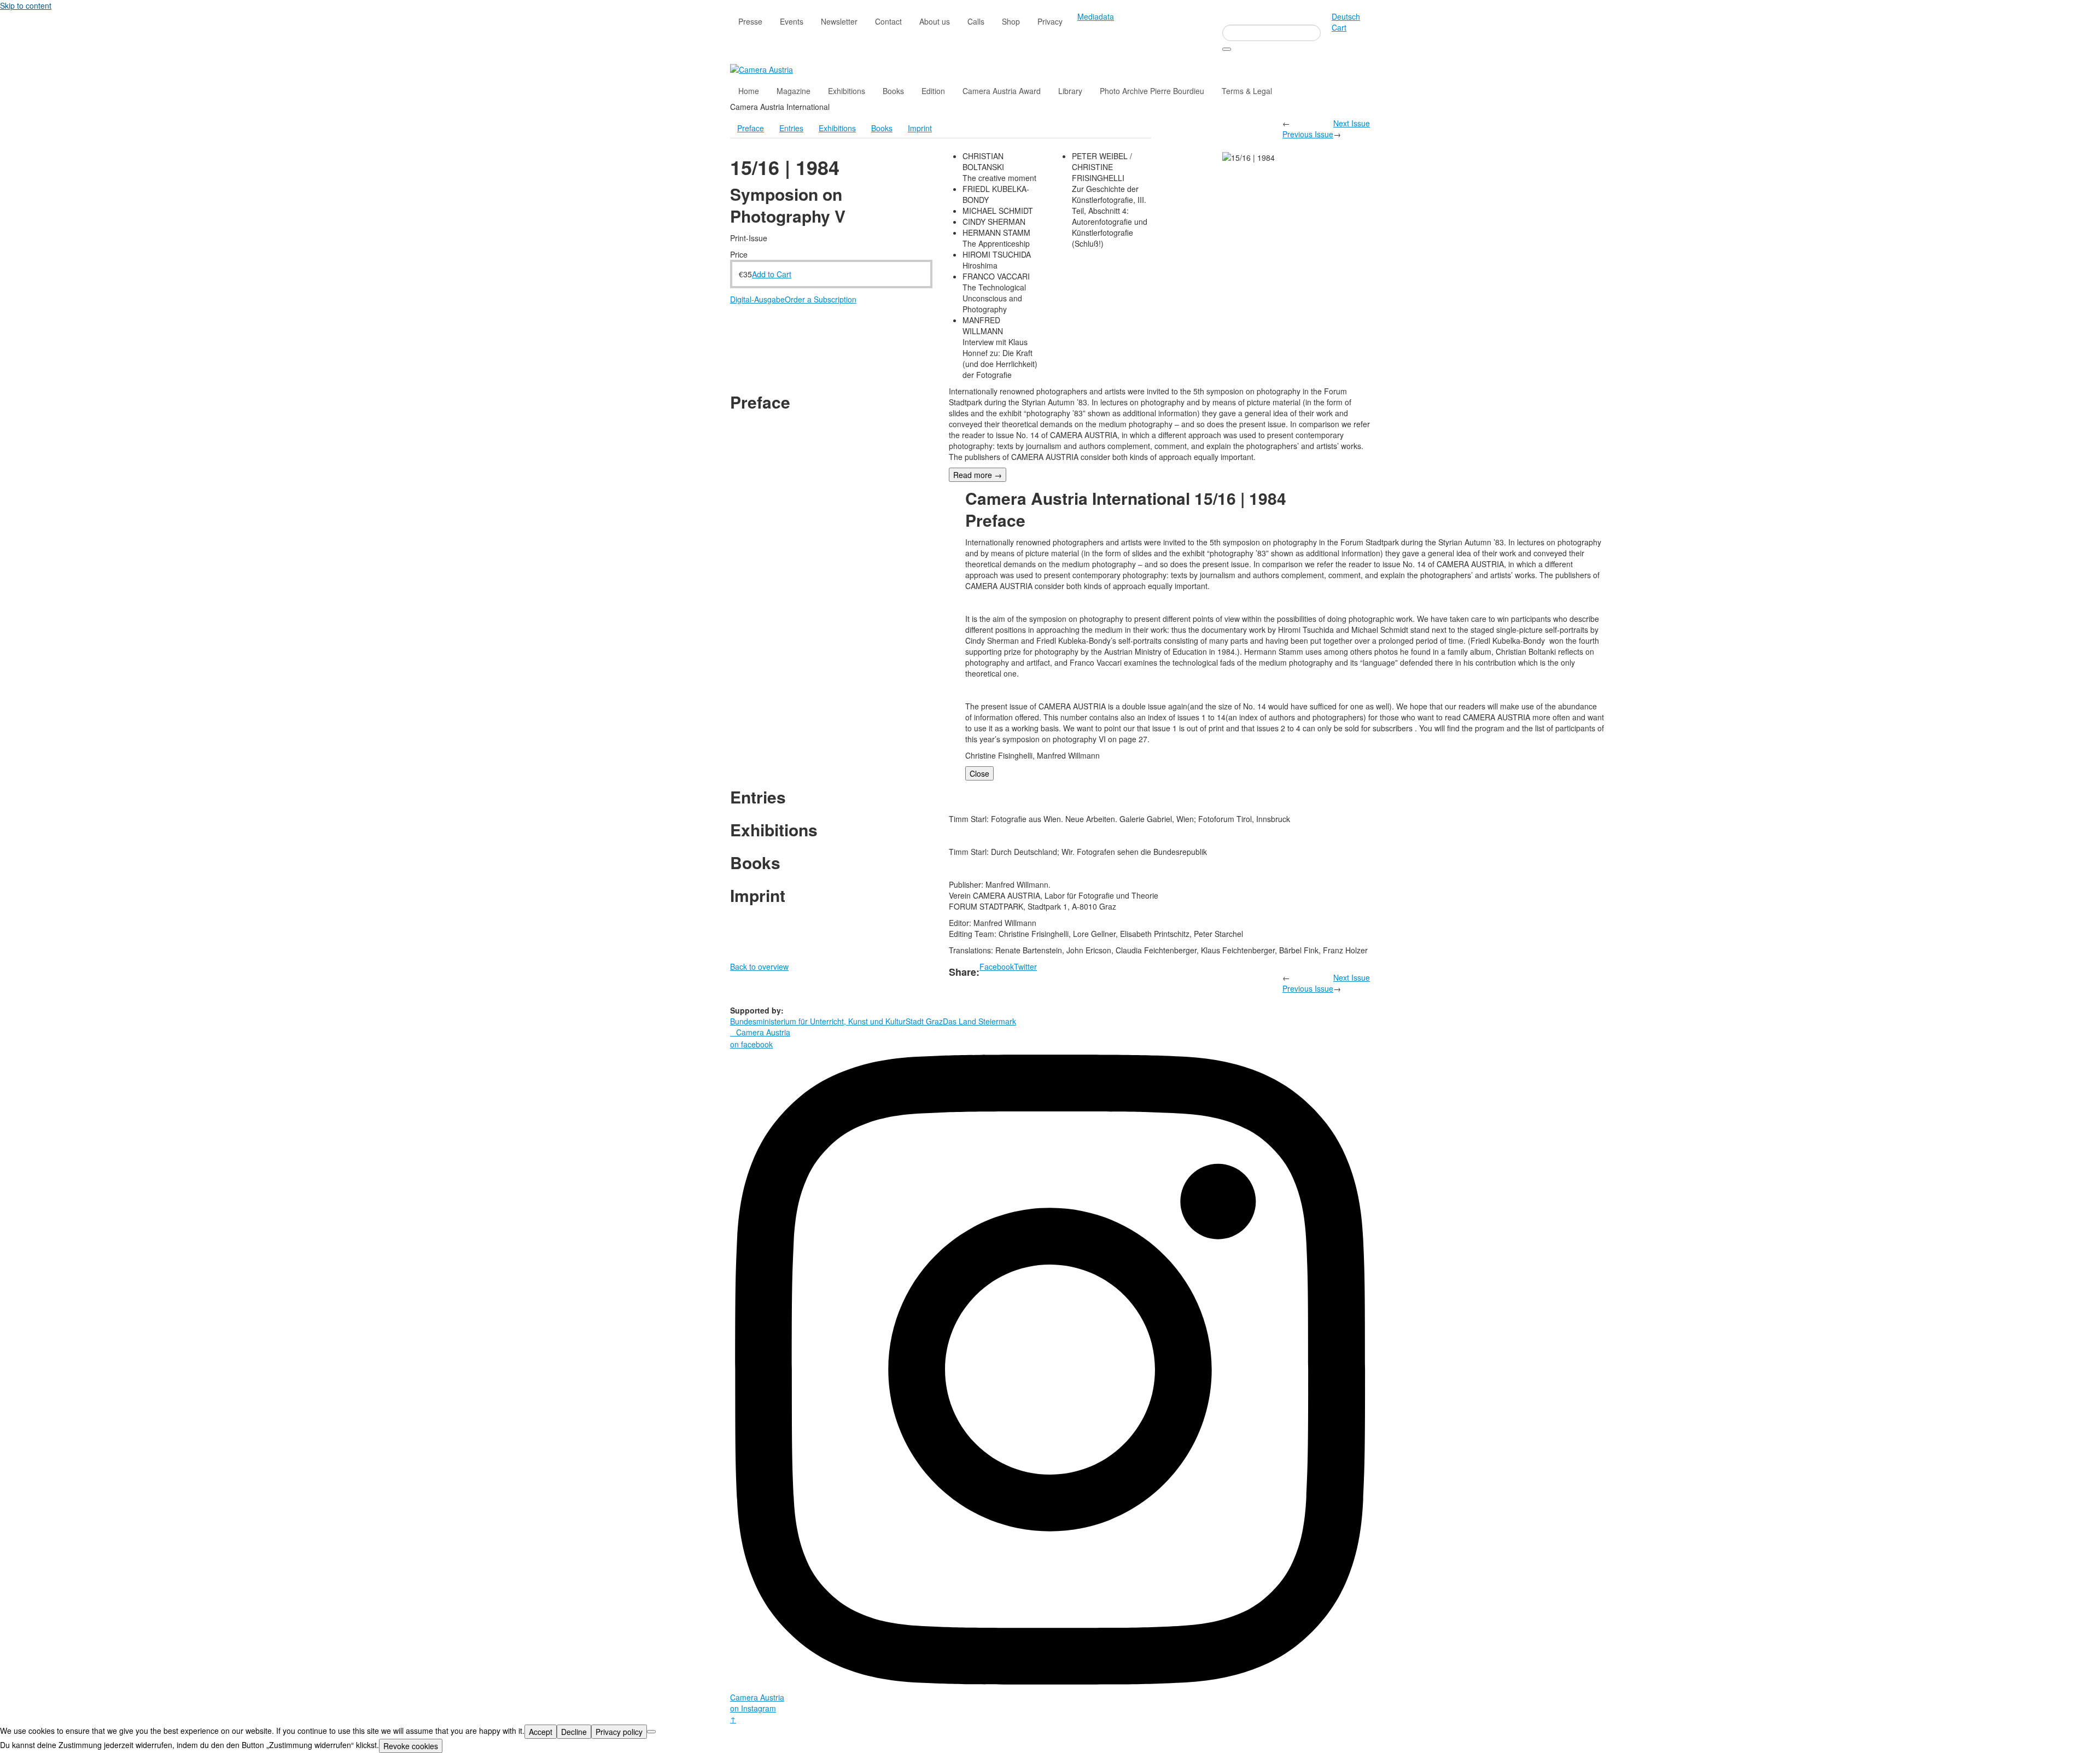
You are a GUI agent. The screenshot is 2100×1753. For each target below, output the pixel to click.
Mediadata (1096, 16)
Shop (1011, 21)
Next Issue (1352, 123)
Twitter (1025, 966)
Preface (751, 128)
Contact (888, 21)
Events (792, 21)
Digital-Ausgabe (757, 299)
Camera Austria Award (1002, 91)
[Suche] (1227, 49)
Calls (976, 21)
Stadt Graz (924, 1021)
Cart (1339, 27)
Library (1070, 91)
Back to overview (759, 966)
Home (749, 91)
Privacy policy (619, 1732)
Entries (791, 128)
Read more (978, 475)
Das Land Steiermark (979, 1021)
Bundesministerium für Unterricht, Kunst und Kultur (818, 1021)
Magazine (794, 91)
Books (893, 91)
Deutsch (1346, 16)
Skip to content (26, 5)
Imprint (920, 128)
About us (935, 21)
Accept (541, 1732)
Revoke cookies (411, 1746)
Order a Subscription (821, 299)
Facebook (997, 966)
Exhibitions (847, 91)
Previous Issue (1308, 134)
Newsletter (839, 21)
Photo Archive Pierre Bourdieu (1152, 91)
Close (979, 773)
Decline (574, 1732)
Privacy (1050, 21)
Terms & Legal (1247, 91)
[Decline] (651, 1732)
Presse (750, 21)
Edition (933, 91)
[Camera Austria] (762, 68)
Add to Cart (772, 274)
